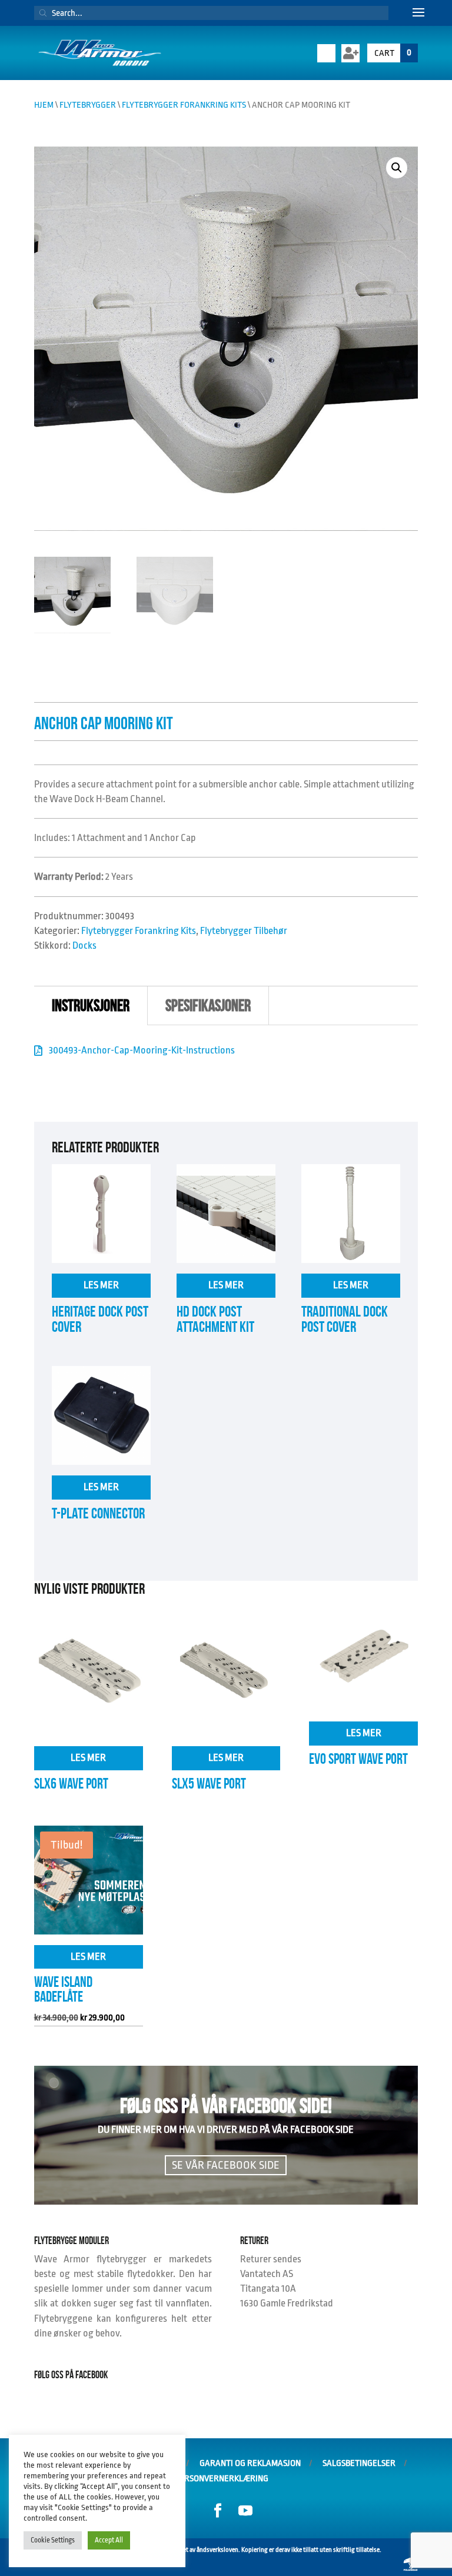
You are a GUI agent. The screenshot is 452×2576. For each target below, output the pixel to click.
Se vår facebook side (226, 2165)
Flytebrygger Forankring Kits (184, 105)
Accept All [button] (109, 2540)
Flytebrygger (88, 105)
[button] (397, 168)
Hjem (44, 105)
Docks (84, 945)
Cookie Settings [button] (53, 2540)
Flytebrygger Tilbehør (244, 931)
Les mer (101, 1285)
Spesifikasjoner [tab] (208, 1006)
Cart (393, 53)
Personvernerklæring (222, 2479)
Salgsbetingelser (359, 2463)
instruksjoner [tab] (91, 1006)
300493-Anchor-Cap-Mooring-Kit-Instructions (142, 1050)
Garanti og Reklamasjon (250, 2463)
